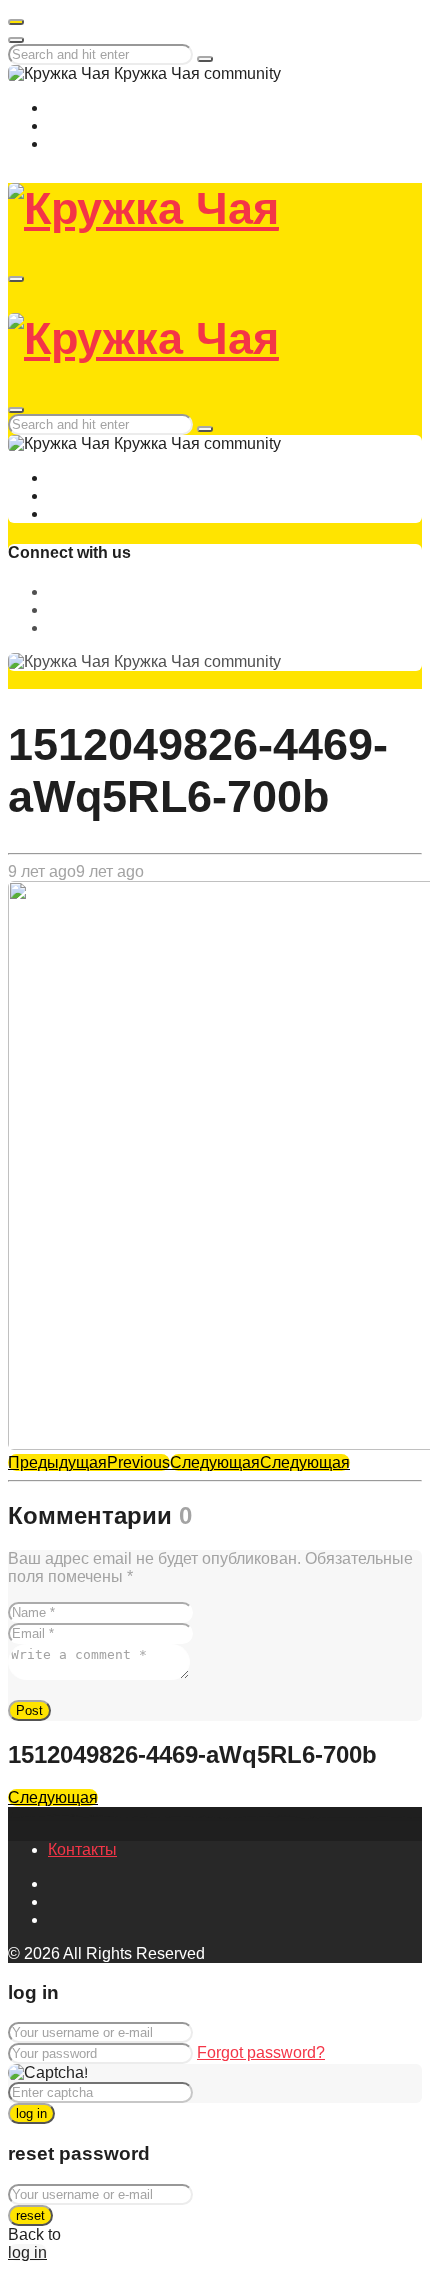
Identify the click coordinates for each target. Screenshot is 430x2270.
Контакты (82, 1849)
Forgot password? (261, 2052)
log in (31, 2113)
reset (30, 2215)
